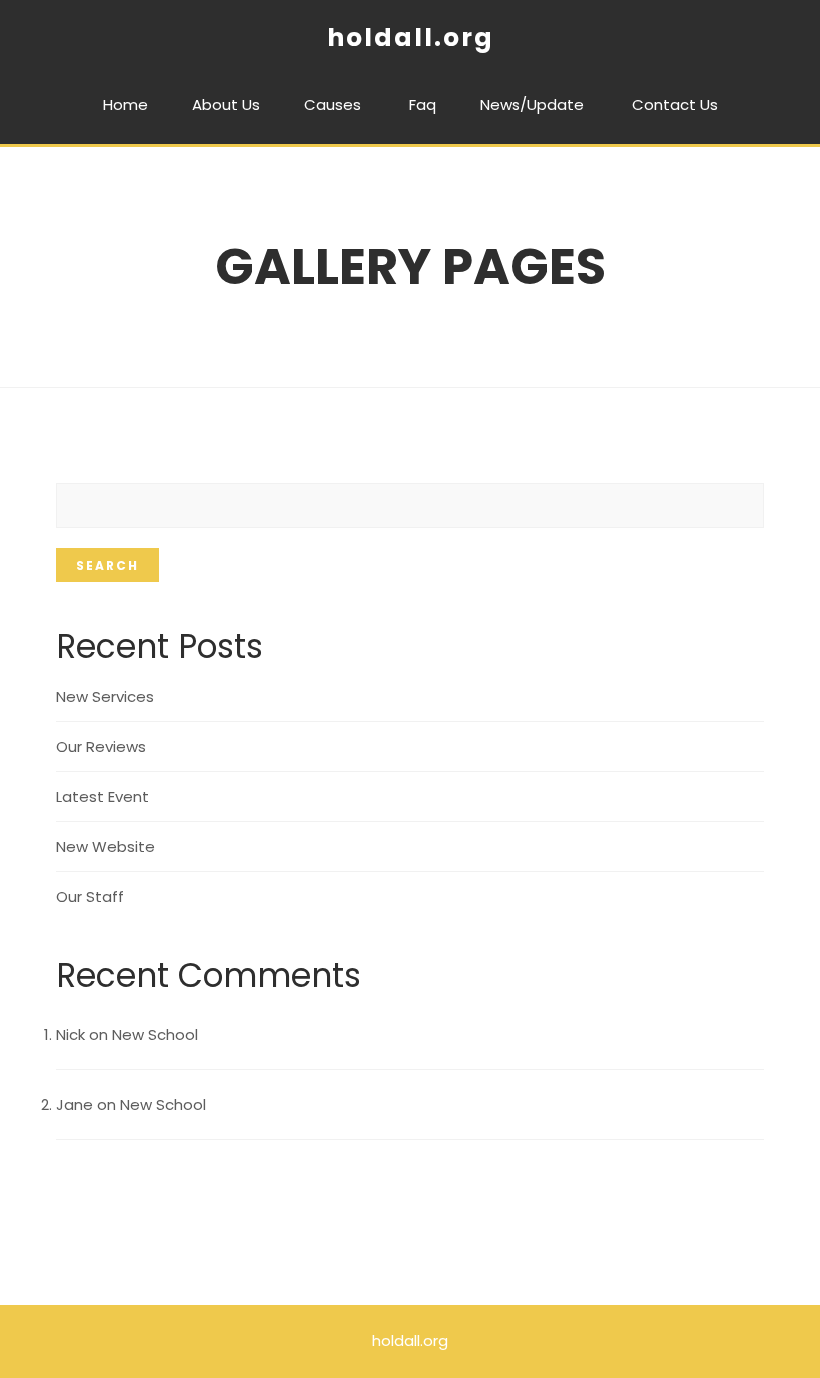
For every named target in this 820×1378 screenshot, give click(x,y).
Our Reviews (101, 746)
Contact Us (675, 104)
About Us (226, 104)
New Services (105, 696)
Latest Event (102, 796)
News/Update (532, 104)
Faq (422, 104)
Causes (332, 104)
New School (155, 1034)
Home (125, 104)
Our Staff (90, 896)
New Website (105, 846)
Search (107, 565)
